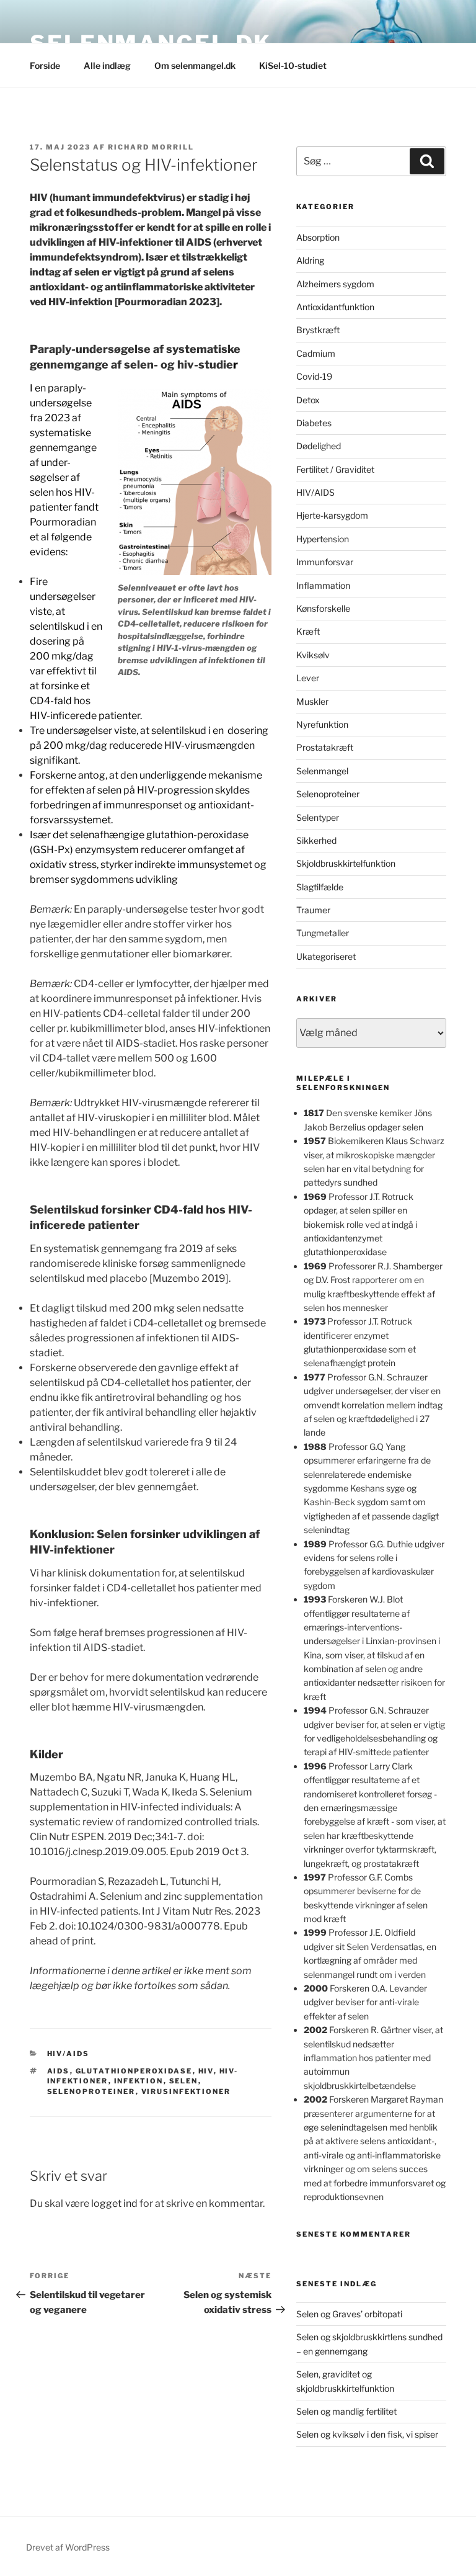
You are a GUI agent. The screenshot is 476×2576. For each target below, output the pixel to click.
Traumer (313, 910)
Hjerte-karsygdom (332, 515)
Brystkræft (318, 330)
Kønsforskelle (323, 608)
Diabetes (314, 423)
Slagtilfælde (320, 887)
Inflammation (323, 585)
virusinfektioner (186, 2091)
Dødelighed (319, 446)
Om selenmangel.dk (195, 65)
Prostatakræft (325, 747)
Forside (45, 65)
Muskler (312, 701)
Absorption (318, 237)
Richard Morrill (151, 147)
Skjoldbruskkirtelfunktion (346, 863)
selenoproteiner (91, 2091)
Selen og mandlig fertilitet (346, 2411)
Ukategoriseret (326, 956)
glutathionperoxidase (134, 2071)
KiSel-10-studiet (293, 65)
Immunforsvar (325, 562)
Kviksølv (313, 655)
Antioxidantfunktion (335, 307)
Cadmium (316, 353)
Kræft (308, 631)
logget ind (114, 2203)
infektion (139, 2081)
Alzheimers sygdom (335, 284)
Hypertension (323, 539)
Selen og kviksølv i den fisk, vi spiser (367, 2434)
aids (59, 2071)
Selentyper (318, 817)
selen (184, 2081)
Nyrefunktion (322, 724)
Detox (308, 400)
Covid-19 (314, 376)
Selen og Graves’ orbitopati (349, 2314)
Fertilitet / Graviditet (335, 469)
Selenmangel (322, 771)
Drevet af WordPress (68, 2547)
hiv (206, 2071)
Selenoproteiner (328, 794)
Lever (308, 678)
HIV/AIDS (68, 2054)
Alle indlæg (107, 65)
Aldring (310, 260)
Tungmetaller (323, 933)
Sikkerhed (316, 840)
